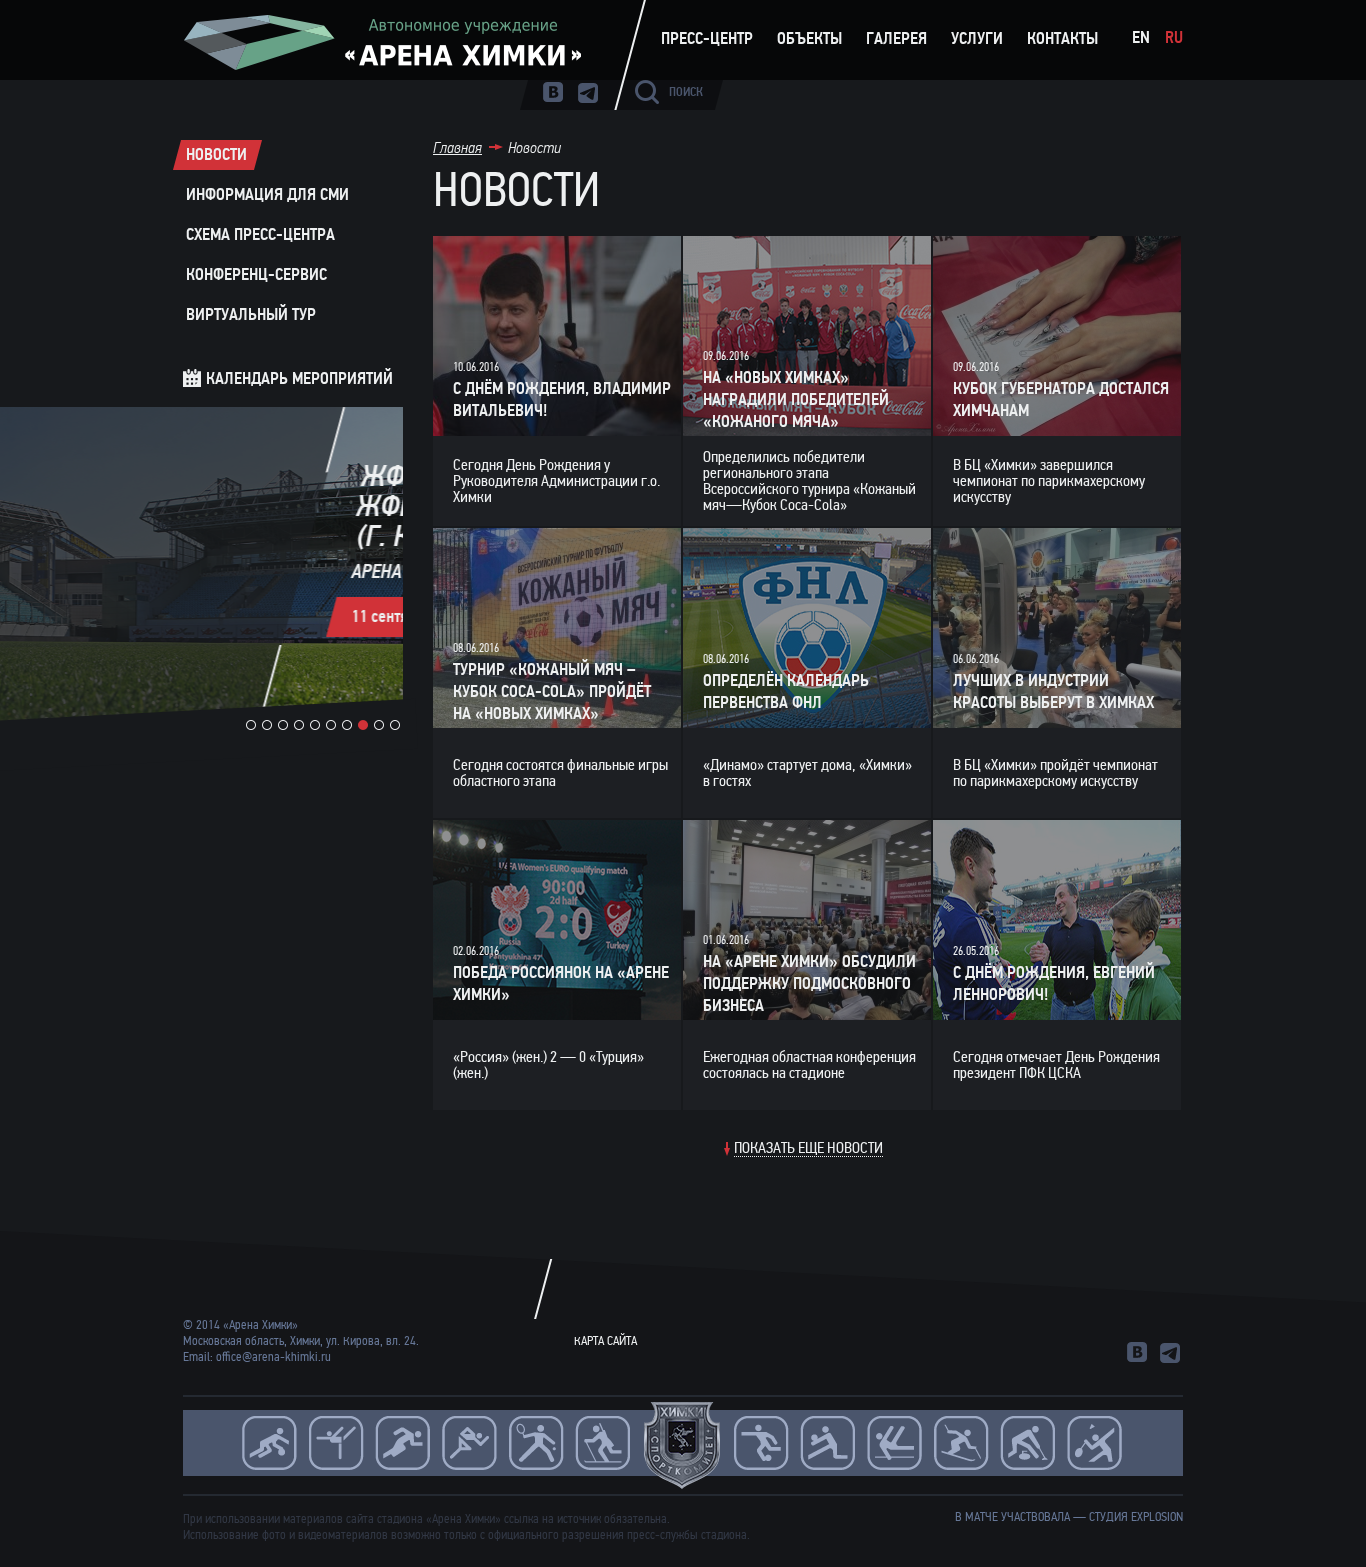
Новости (216, 154)
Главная (457, 147)
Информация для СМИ (267, 194)
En (1141, 37)
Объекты (809, 38)
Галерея (896, 38)
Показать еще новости (808, 1148)
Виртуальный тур (251, 314)
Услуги (977, 38)
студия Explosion (1136, 1517)
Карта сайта (605, 1341)
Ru (1174, 37)
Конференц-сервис (256, 274)
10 (395, 725)
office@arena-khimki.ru (273, 1357)
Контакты (1062, 38)
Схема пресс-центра (260, 234)
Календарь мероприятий (299, 378)
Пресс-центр (707, 38)
